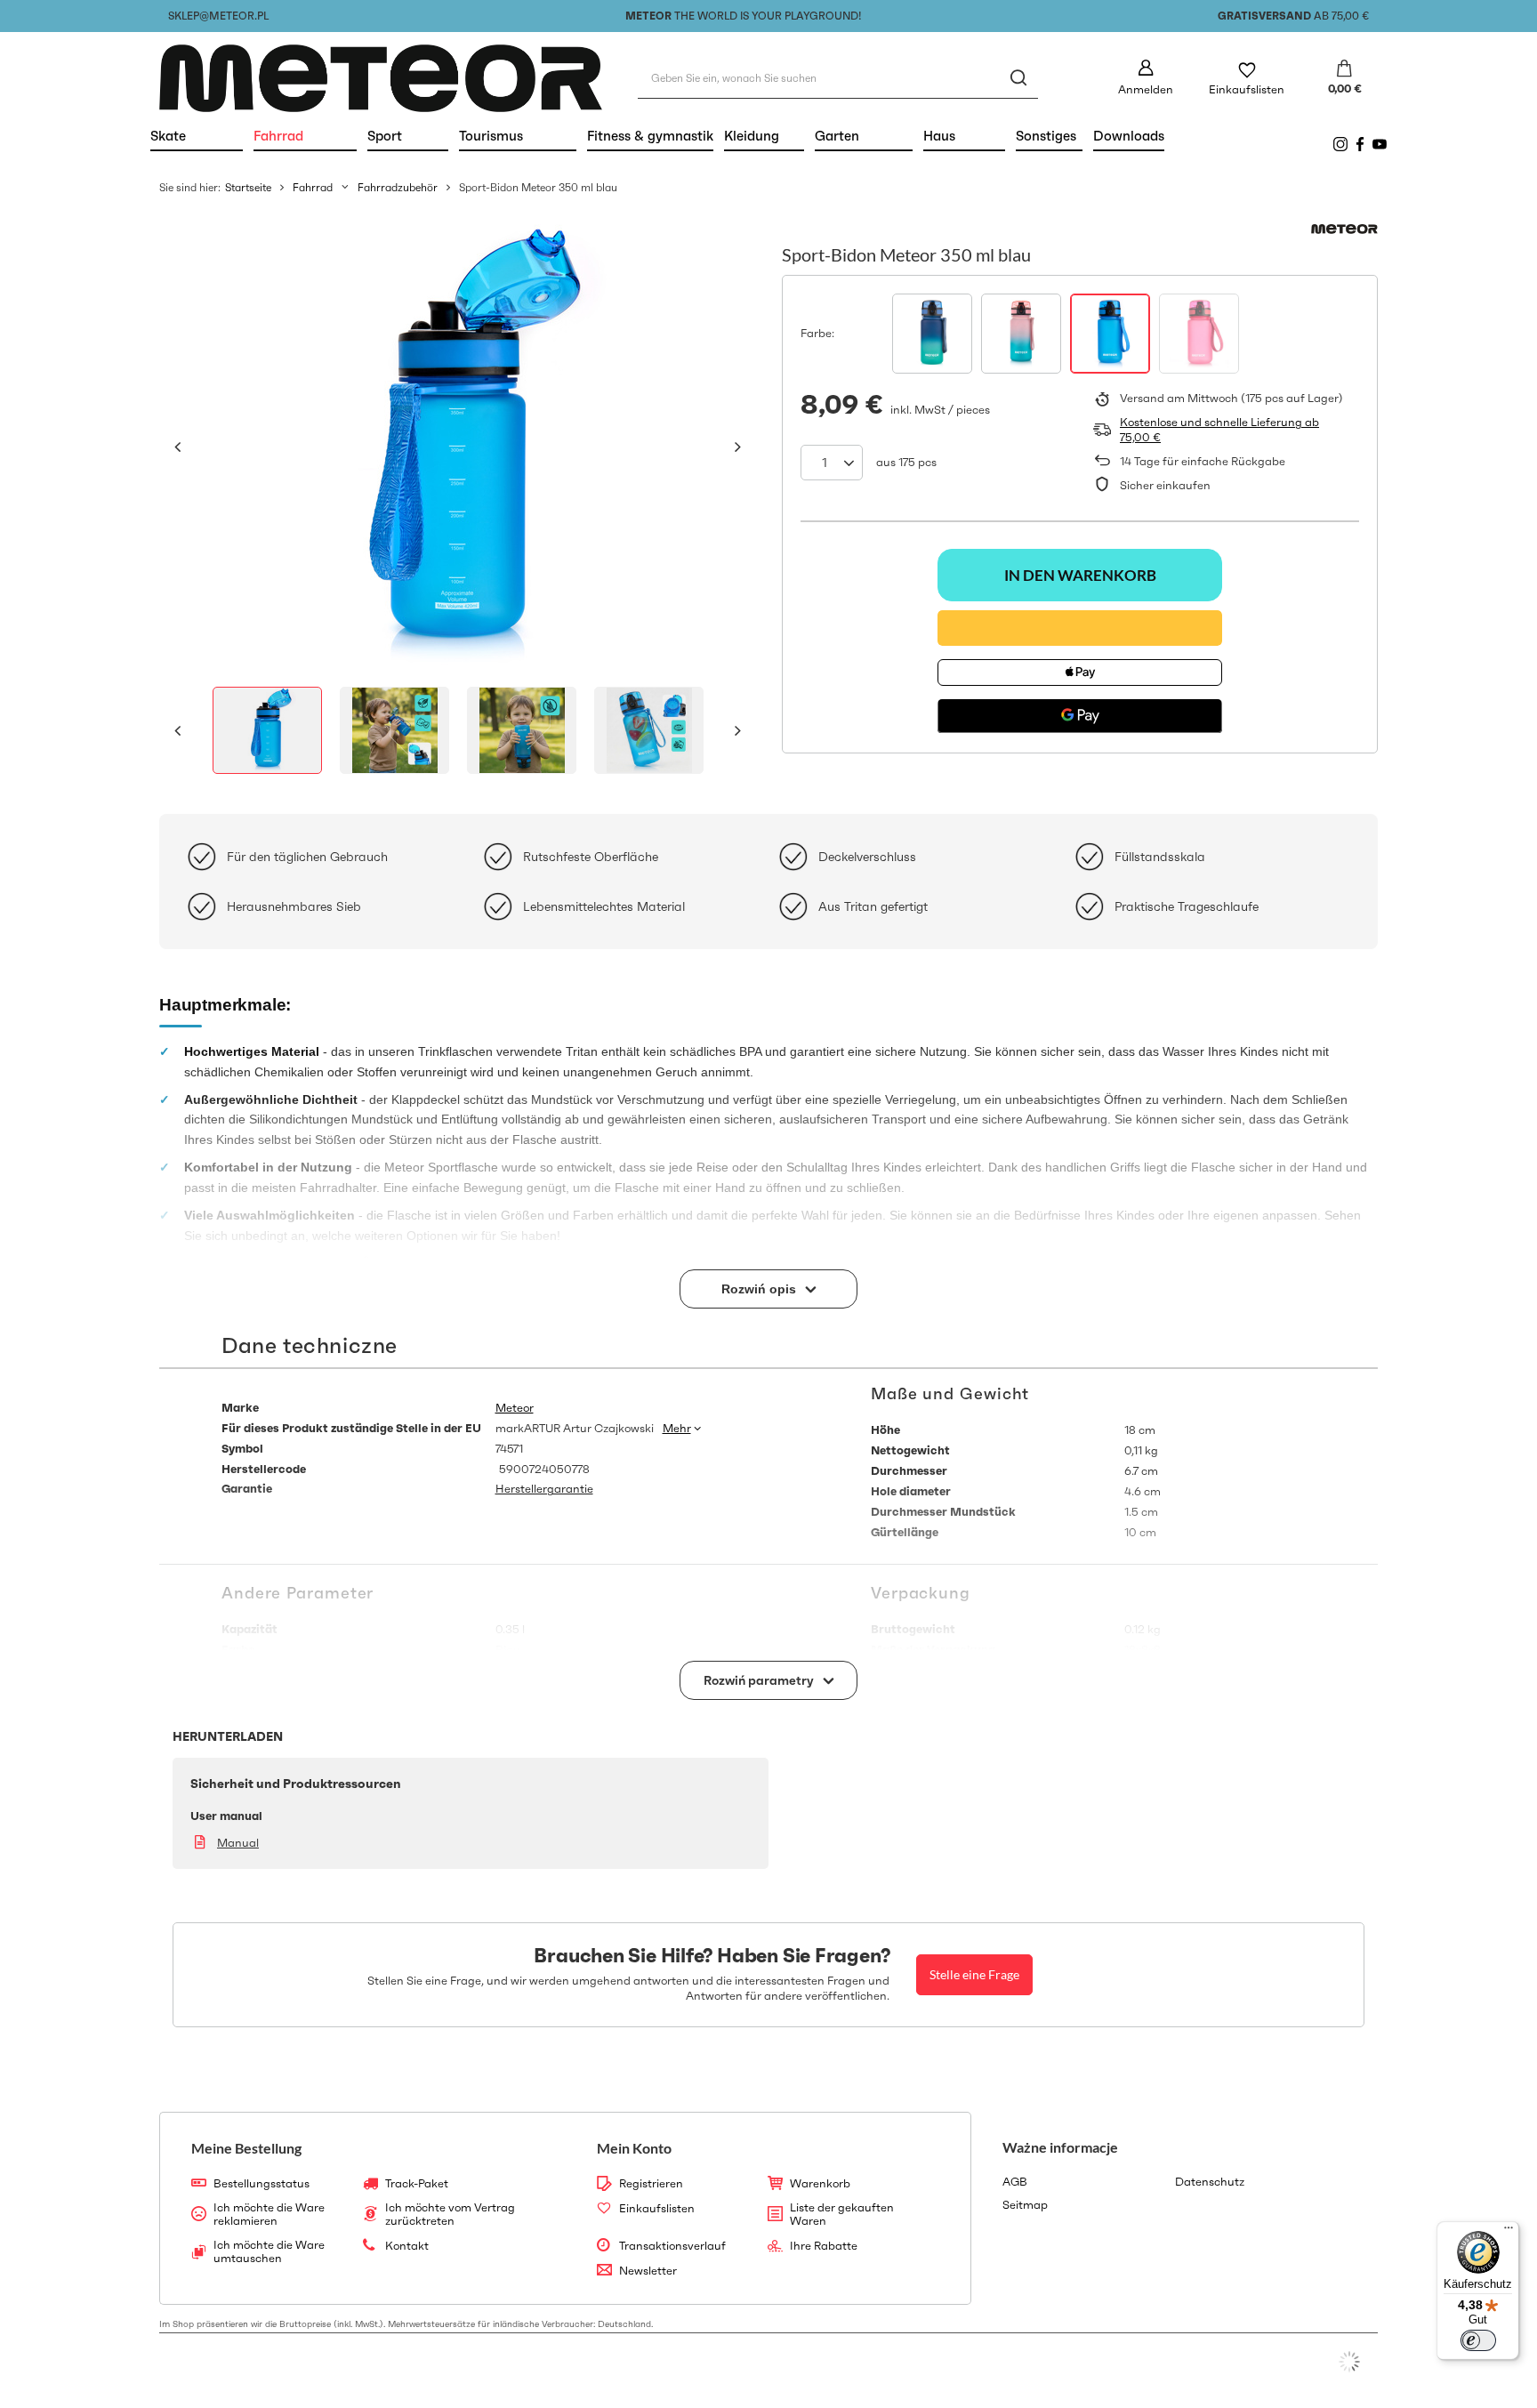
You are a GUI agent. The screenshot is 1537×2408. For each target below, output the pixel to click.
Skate (197, 136)
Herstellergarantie (544, 1489)
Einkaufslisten (1247, 89)
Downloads (1129, 136)
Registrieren (651, 2184)
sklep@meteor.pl (218, 16)
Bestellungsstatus (262, 2184)
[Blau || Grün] (932, 334)
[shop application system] (1349, 2362)
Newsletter (648, 2271)
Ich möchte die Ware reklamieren (269, 2215)
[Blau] (1110, 334)
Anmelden (1146, 89)
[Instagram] (1340, 144)
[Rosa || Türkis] (1021, 334)
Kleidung (764, 136)
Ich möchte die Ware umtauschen (269, 2252)
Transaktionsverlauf (672, 2246)
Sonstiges (1046, 136)
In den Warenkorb (1080, 575)
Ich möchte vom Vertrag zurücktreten (450, 2215)
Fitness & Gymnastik (650, 136)
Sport (408, 136)
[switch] (1478, 2340)
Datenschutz (1210, 2182)
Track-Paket (417, 2184)
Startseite (248, 187)
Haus (964, 136)
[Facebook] (1360, 144)
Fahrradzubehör (398, 187)
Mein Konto (634, 2148)
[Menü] (1509, 2232)
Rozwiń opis (759, 1289)
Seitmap (1025, 2205)
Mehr (677, 1428)
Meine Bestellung (246, 2148)
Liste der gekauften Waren (842, 2215)
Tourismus (518, 136)
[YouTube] (1380, 144)
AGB (1015, 2182)
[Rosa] (1199, 334)
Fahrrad (305, 136)
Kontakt (407, 2246)
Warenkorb (820, 2184)
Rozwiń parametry (759, 1680)
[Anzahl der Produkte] (832, 463)
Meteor (515, 1408)
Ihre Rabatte (824, 2246)
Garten (864, 136)
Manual (238, 1843)
